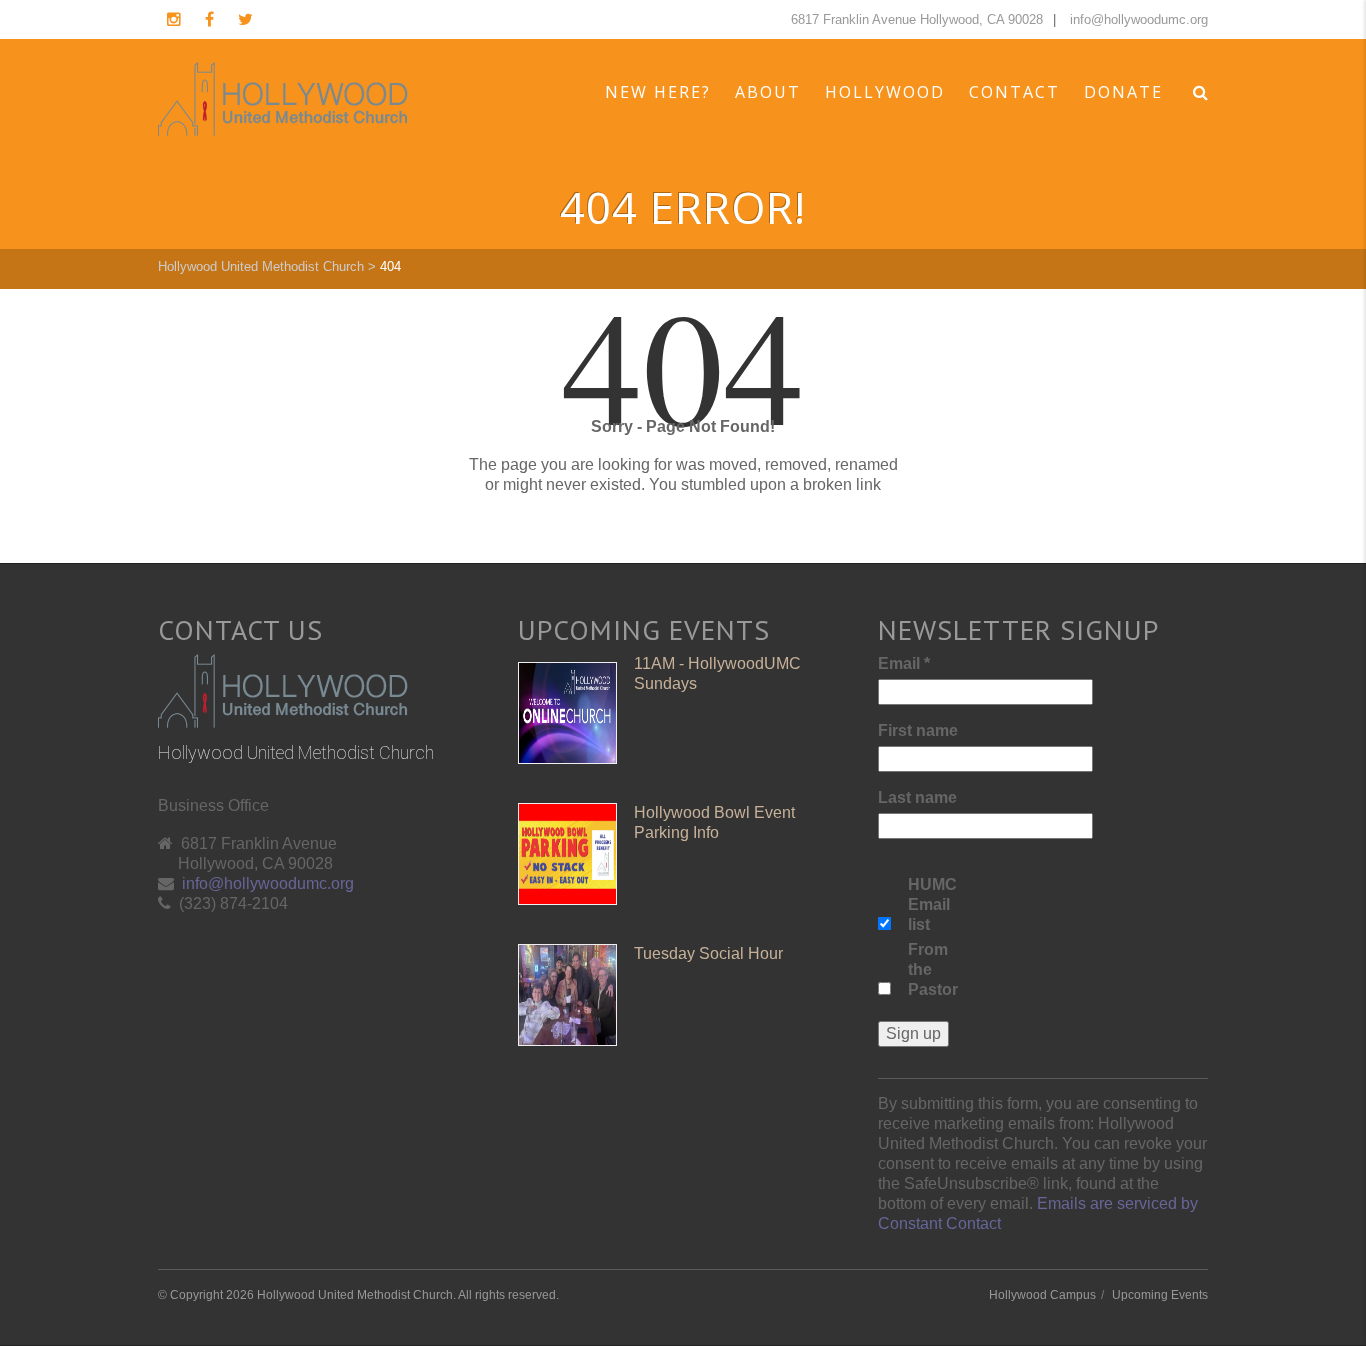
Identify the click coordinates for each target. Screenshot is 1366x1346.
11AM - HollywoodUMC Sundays (717, 673)
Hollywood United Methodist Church (261, 266)
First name (918, 730)
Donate (1123, 92)
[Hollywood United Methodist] (283, 99)
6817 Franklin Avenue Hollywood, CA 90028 (917, 19)
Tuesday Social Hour (708, 953)
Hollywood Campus (1042, 1295)
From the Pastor (933, 969)
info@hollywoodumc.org (1139, 19)
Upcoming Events (1160, 1295)
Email (904, 663)
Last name (917, 797)
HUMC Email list (932, 904)
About (768, 92)
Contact (1014, 92)
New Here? (658, 92)
